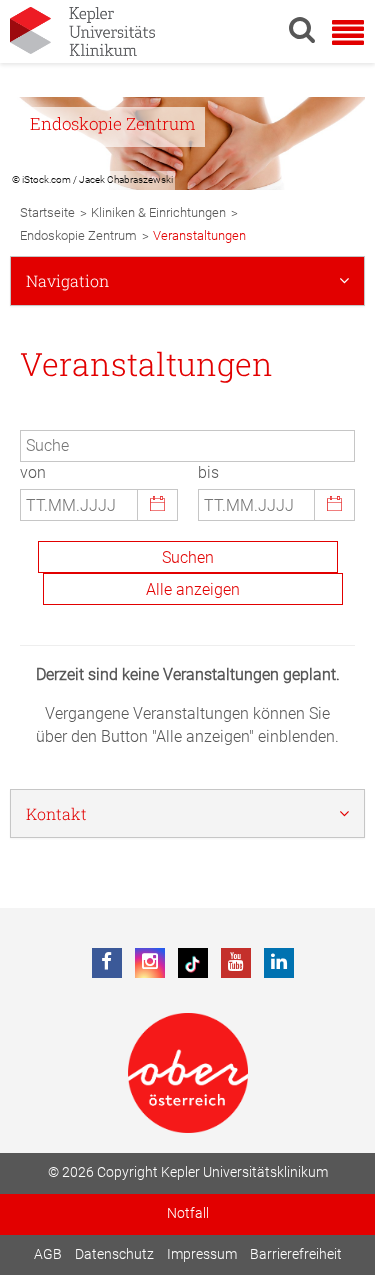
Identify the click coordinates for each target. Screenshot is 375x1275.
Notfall (188, 1213)
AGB (48, 1254)
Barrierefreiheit (296, 1254)
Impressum (202, 1254)
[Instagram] (150, 963)
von (33, 472)
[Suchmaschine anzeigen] (302, 29)
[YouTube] (236, 963)
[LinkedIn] (279, 963)
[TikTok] (193, 963)
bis (208, 472)
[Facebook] (107, 963)
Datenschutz (114, 1254)
